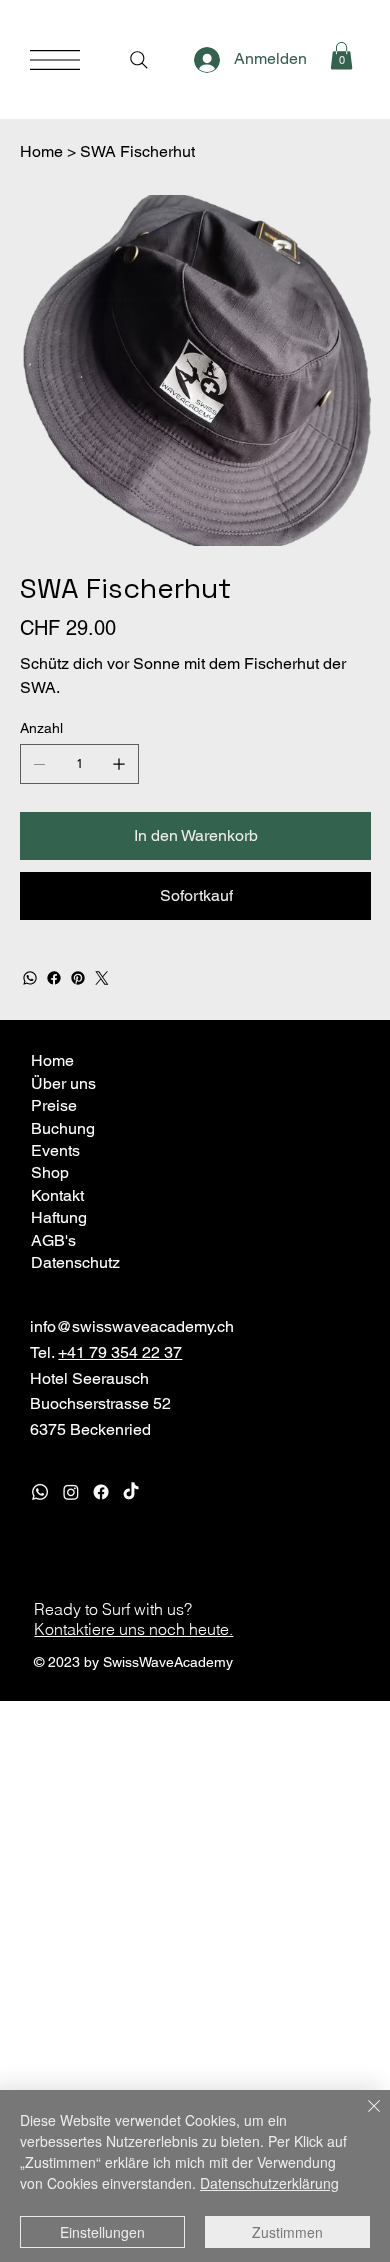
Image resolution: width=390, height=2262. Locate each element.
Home (52, 1060)
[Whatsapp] (40, 1492)
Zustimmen (287, 2232)
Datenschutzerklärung (269, 2183)
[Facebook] (54, 978)
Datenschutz (75, 1262)
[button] (341, 55)
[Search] (139, 60)
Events (55, 1150)
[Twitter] (102, 978)
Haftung (59, 1217)
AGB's (53, 1240)
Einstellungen (102, 2232)
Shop (50, 1172)
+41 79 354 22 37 (120, 1352)
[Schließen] (362, 2118)
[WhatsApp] (30, 978)
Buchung (63, 1128)
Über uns (63, 1083)
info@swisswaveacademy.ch (132, 1326)
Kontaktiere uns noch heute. (133, 1629)
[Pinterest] (78, 978)
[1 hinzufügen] (119, 764)
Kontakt (57, 1195)
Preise (54, 1105)
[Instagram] (71, 1492)
